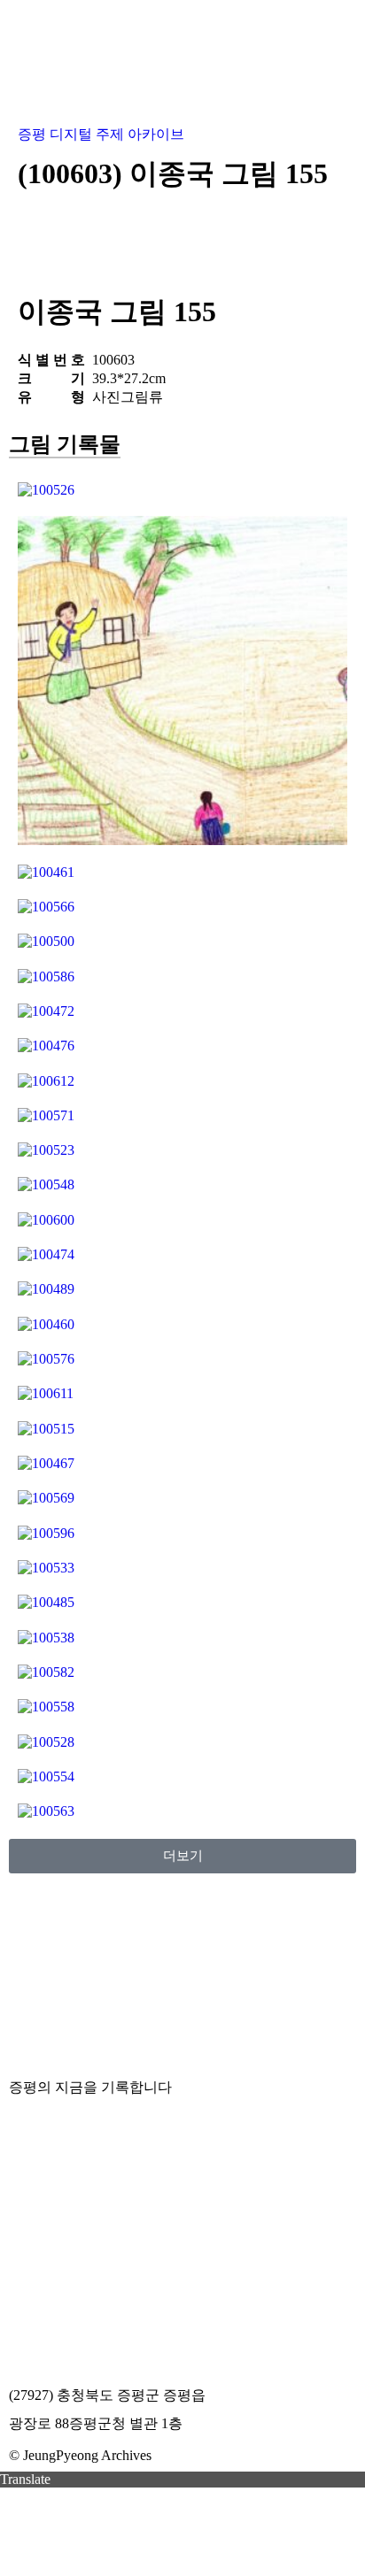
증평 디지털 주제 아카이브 (101, 134)
